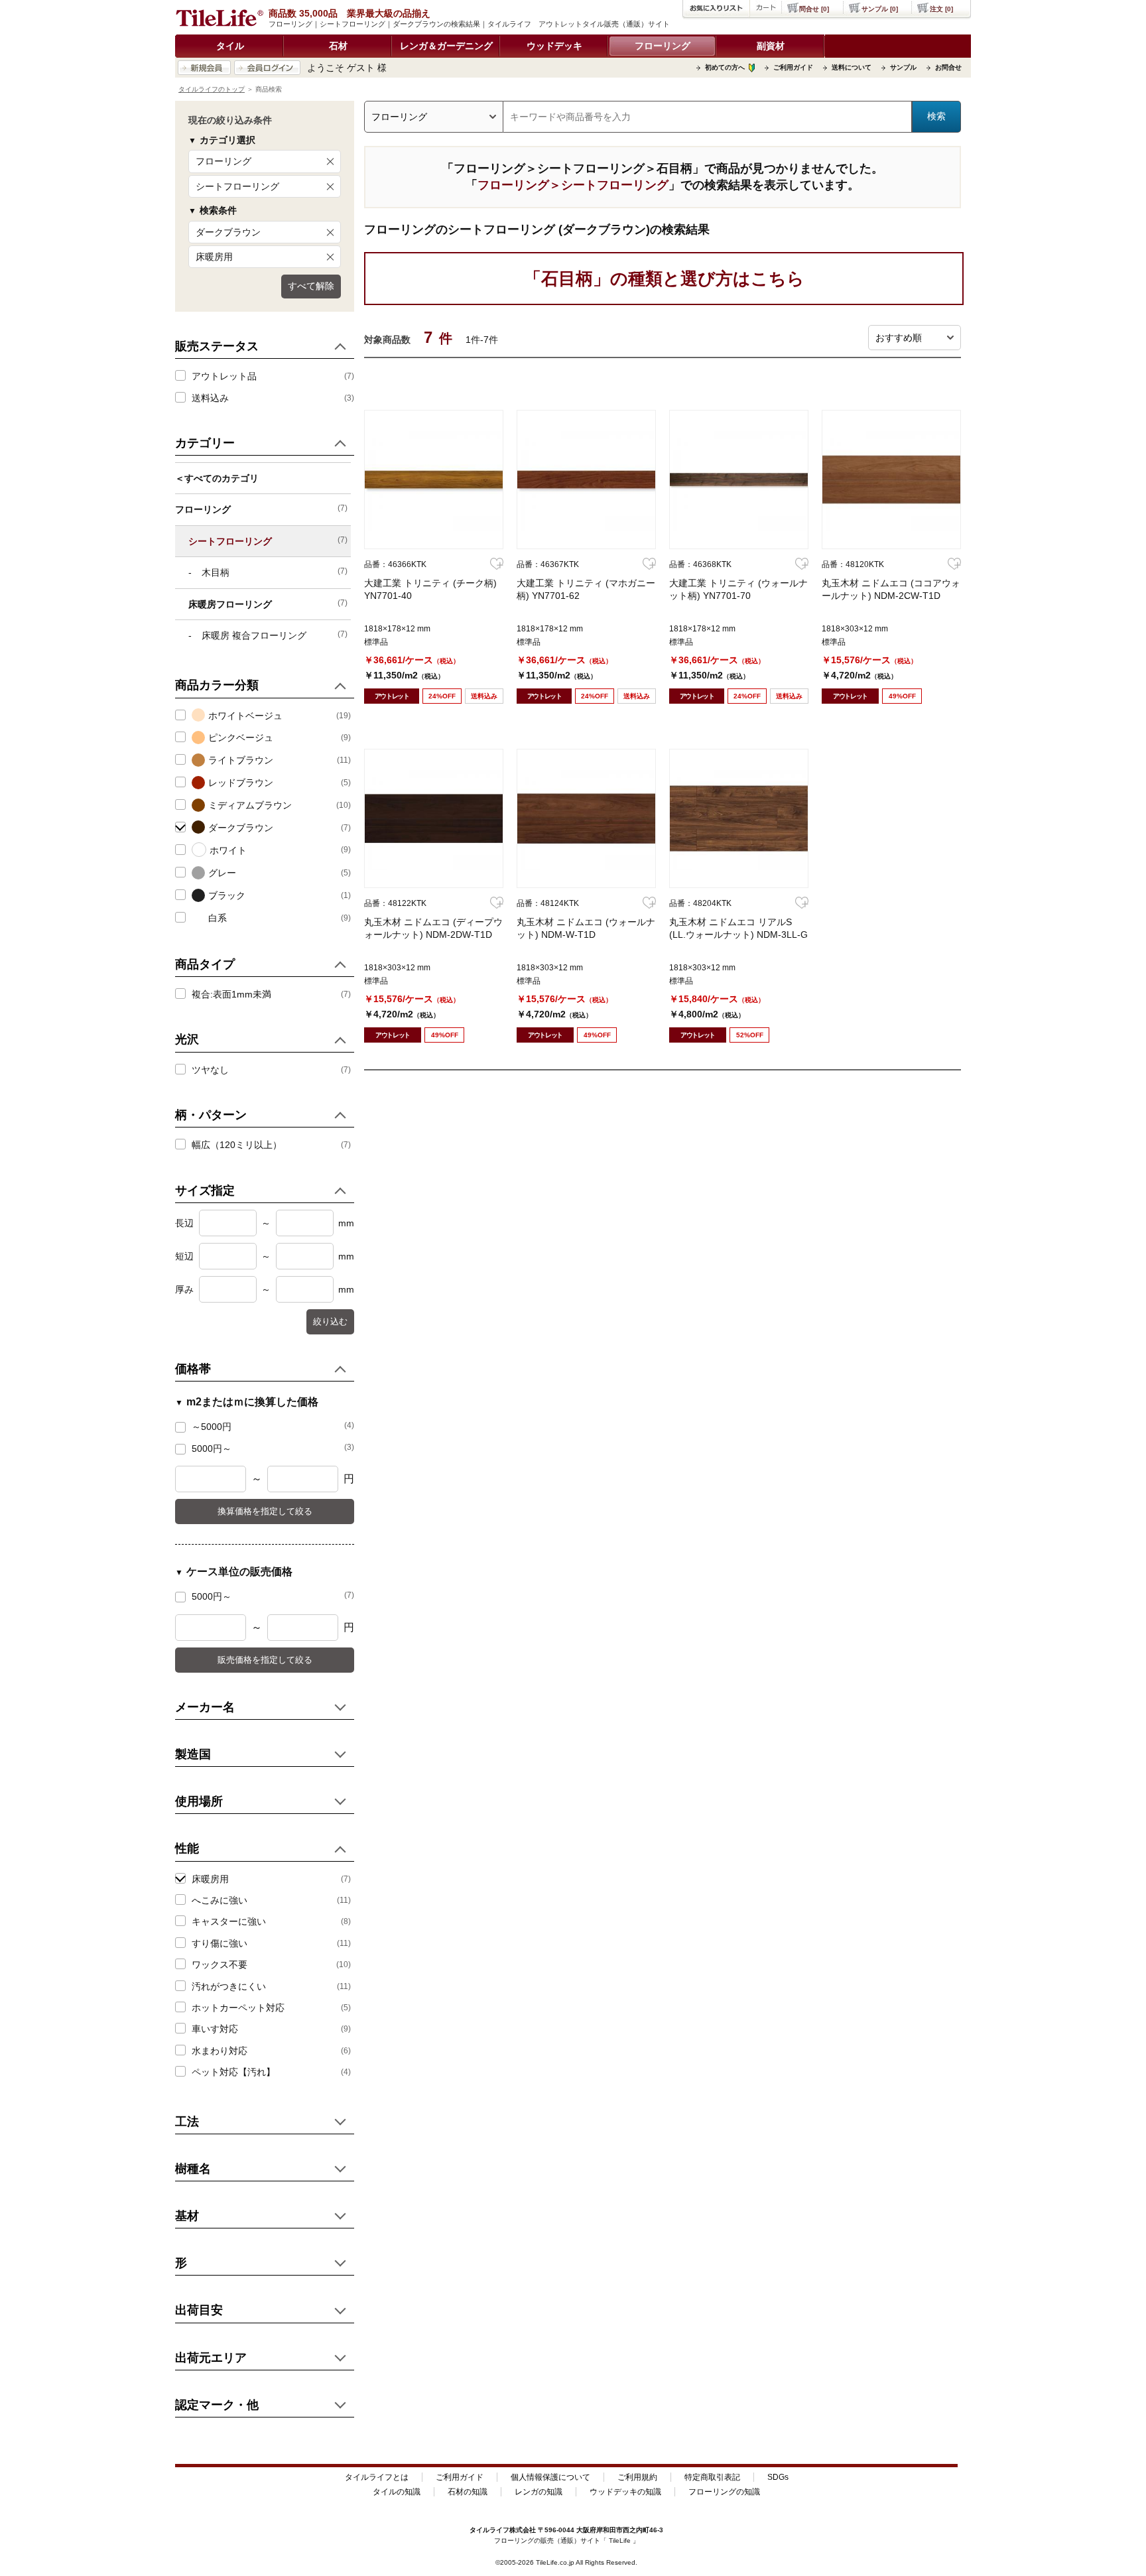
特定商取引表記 (712, 2477)
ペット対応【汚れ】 (233, 2072)
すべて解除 (311, 286)
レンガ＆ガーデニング (446, 46)
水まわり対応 (220, 2051)
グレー (222, 873)
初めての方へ (725, 67)
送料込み (210, 398)
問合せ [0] (814, 9)
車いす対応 (215, 2029)
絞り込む (330, 1321)
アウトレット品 (224, 376)
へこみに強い (220, 1900)
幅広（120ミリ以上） (237, 1145)
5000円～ (273, 1448)
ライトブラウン (241, 760)
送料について (852, 67)
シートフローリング (237, 186)
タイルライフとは (377, 2477)
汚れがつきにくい (229, 1986)
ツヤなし (210, 1070)
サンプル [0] (880, 9)
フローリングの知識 (724, 2492)
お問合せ (948, 67)
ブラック (227, 895)
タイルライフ (489, 2530)
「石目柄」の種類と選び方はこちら (664, 279)
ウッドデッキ (554, 46)
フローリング (663, 46)
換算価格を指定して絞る (265, 1511)
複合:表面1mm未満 (231, 994)
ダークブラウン (228, 232)
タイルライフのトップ (212, 89)
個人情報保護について (550, 2477)
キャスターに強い (229, 1921)
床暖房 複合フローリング (275, 635)
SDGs (778, 2477)
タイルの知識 (397, 2492)
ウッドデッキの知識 (625, 2492)
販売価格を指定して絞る (265, 1660)
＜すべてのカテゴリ (217, 478)
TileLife (620, 2541)
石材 (338, 46)
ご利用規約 (637, 2477)
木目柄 (275, 572)
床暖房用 (214, 257)
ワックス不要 (220, 1964)
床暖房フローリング (268, 604)
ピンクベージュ (241, 738)
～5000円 (273, 1426)
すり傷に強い (220, 1943)
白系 (218, 918)
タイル (230, 46)
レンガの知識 (539, 2492)
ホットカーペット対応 (238, 2008)
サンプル (903, 67)
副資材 (771, 46)
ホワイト (228, 850)
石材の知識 (468, 2492)
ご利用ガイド (793, 67)
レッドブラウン (241, 783)
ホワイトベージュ (245, 716)
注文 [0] (941, 9)
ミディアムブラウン (250, 805)
